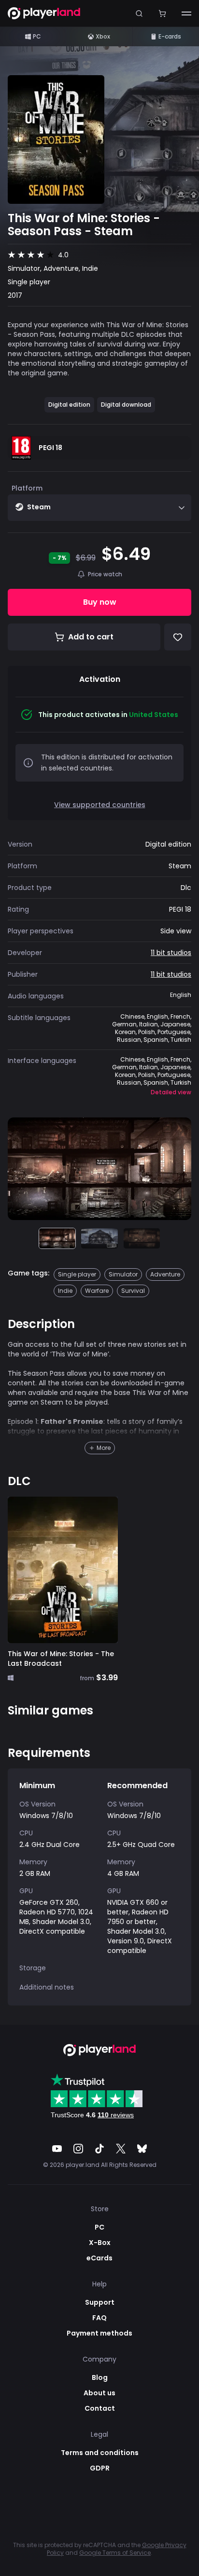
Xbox (103, 36)
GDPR (100, 2468)
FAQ (99, 2318)
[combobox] (99, 508)
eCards (99, 2258)
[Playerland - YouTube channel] (57, 2149)
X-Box (100, 2243)
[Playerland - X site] (121, 2149)
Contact (100, 2408)
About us (99, 2393)
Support (100, 2302)
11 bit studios (171, 953)
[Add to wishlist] (178, 637)
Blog (100, 2377)
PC (37, 36)
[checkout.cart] (162, 13)
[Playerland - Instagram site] (78, 2149)
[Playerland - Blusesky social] (142, 2149)
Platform (27, 488)
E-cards (170, 36)
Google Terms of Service (115, 2553)
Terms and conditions (100, 2453)
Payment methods (99, 2333)
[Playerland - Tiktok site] (99, 2149)
